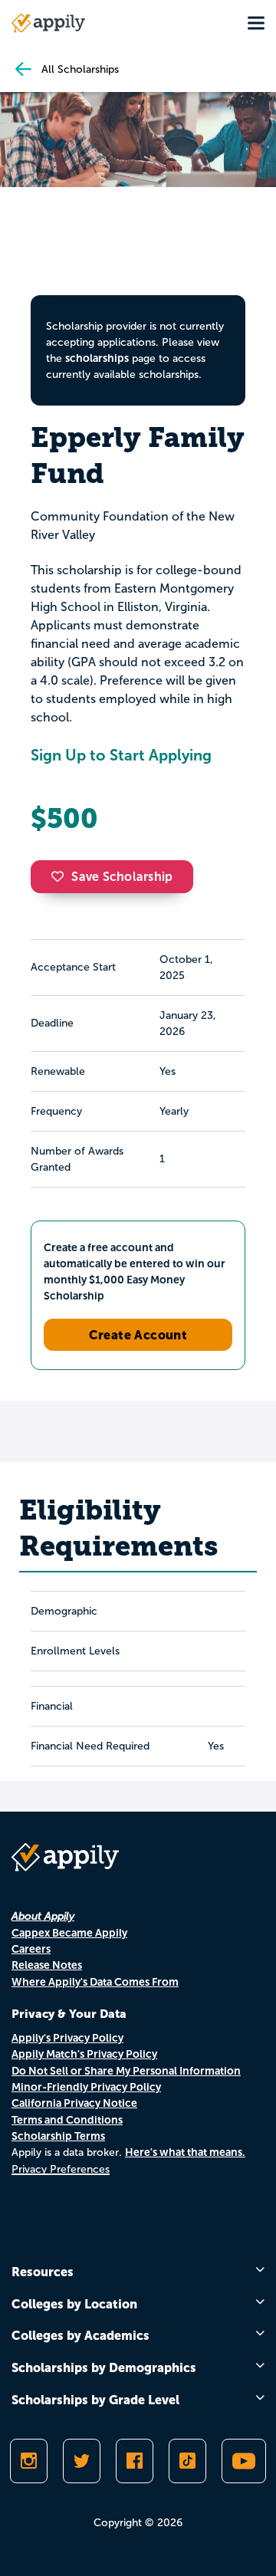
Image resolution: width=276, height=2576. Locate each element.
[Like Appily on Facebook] (135, 2461)
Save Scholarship (122, 877)
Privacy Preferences (61, 2169)
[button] (61, 876)
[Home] (48, 23)
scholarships (97, 358)
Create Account (138, 1335)
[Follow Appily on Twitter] (82, 2461)
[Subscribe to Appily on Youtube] (244, 2461)
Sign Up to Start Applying (121, 755)
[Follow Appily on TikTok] (187, 2461)
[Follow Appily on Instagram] (29, 2461)
